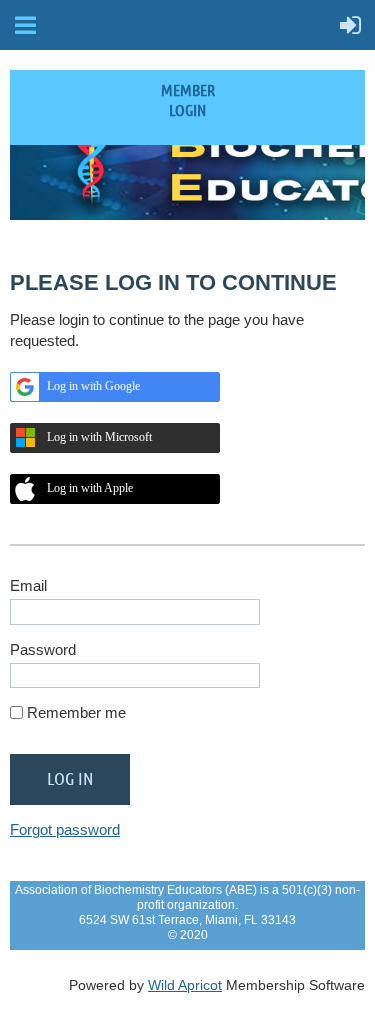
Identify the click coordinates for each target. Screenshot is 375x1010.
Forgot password (65, 830)
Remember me (76, 713)
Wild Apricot (185, 985)
